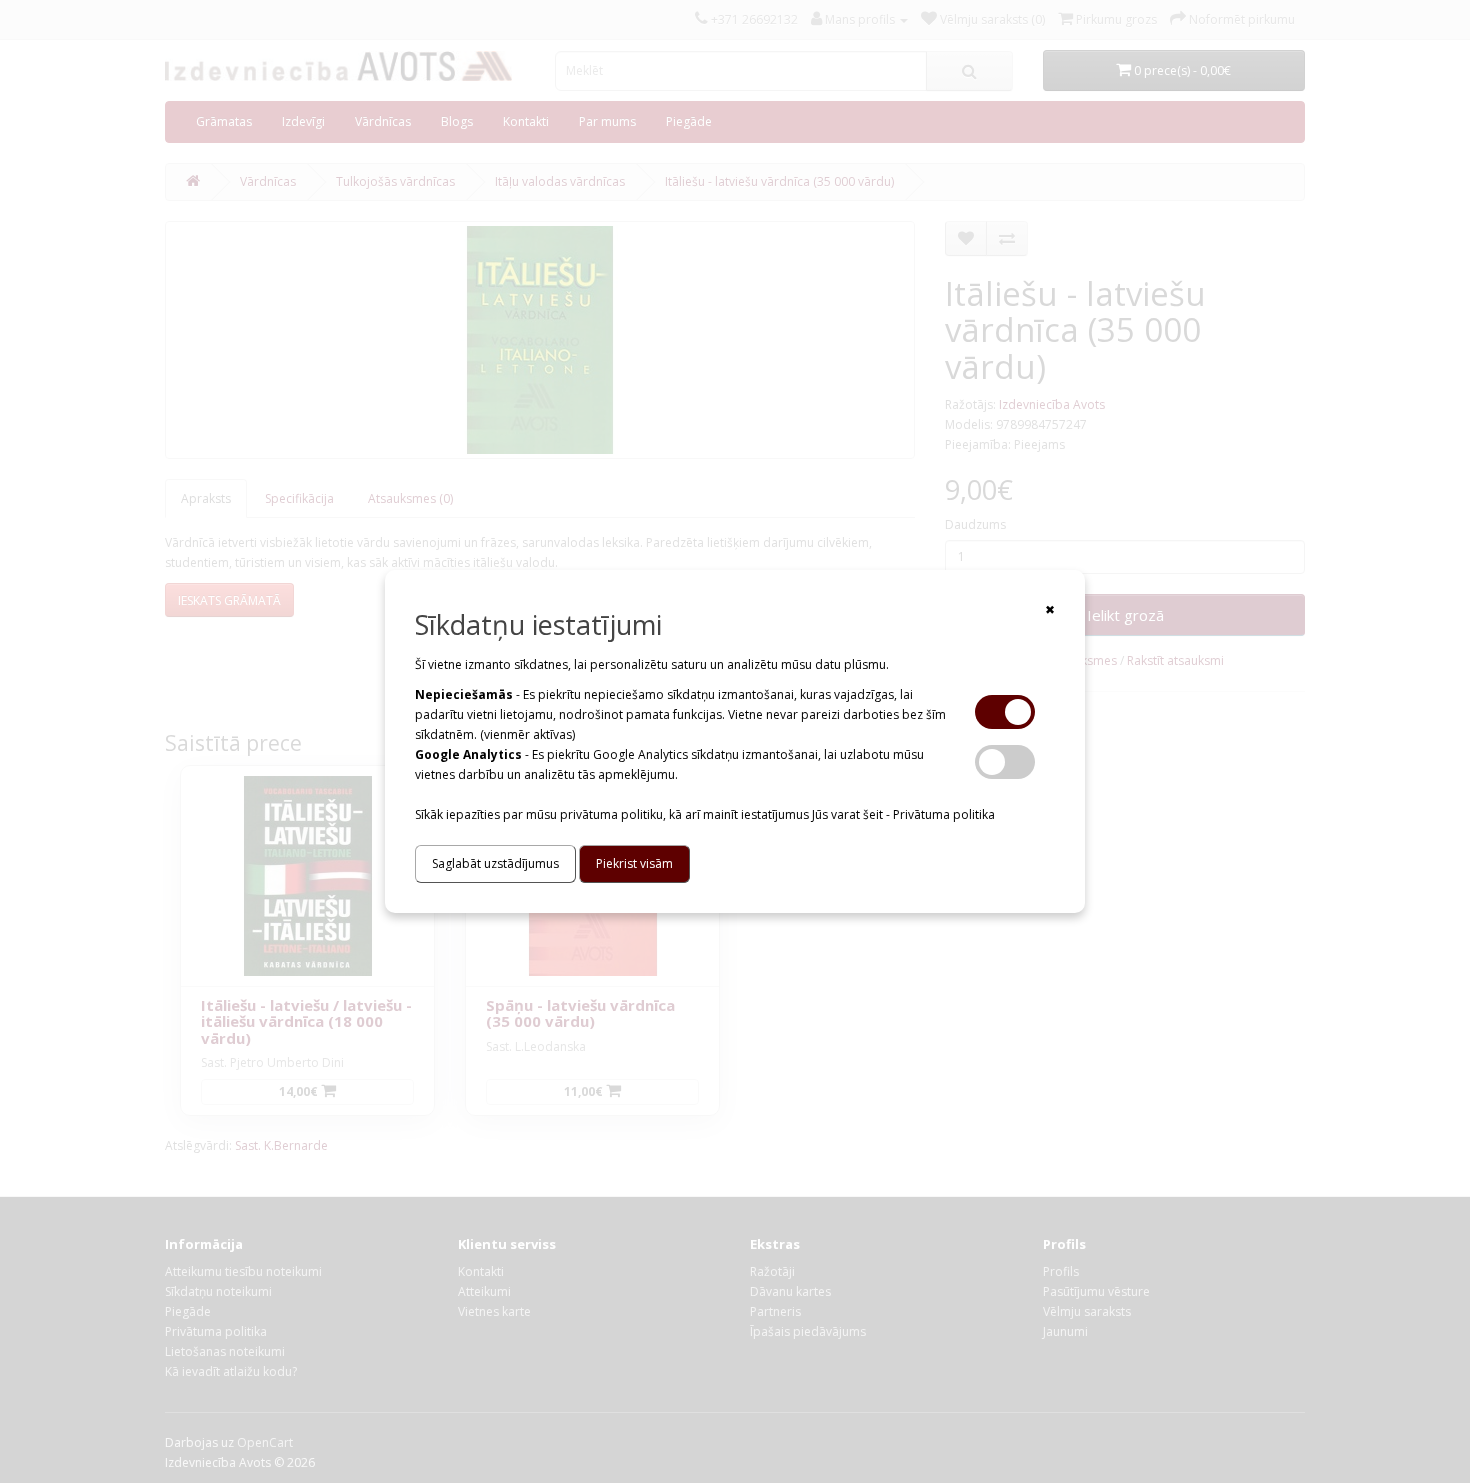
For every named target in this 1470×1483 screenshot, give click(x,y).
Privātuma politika (944, 814)
